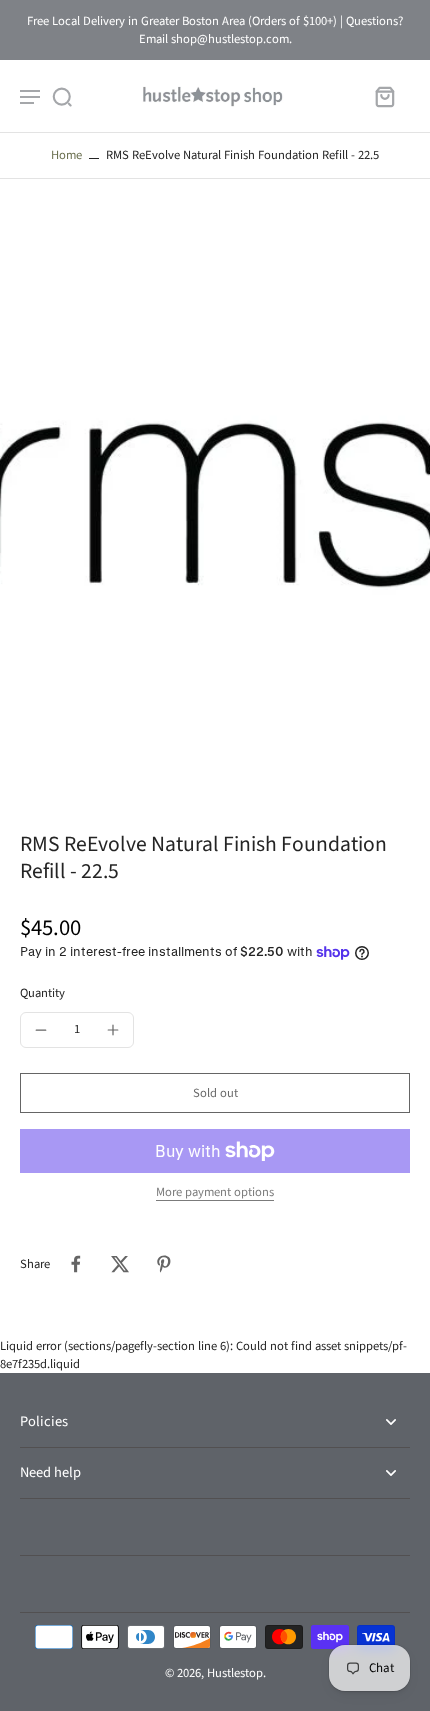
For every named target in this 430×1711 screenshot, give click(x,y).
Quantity (42, 993)
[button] (215, 1093)
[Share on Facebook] (76, 1264)
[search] (62, 96)
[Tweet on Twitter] (120, 1264)
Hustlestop (235, 1673)
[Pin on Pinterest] (164, 1264)
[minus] (41, 1030)
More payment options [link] (215, 1193)
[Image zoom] (215, 505)
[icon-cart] (384, 96)
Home (66, 155)
